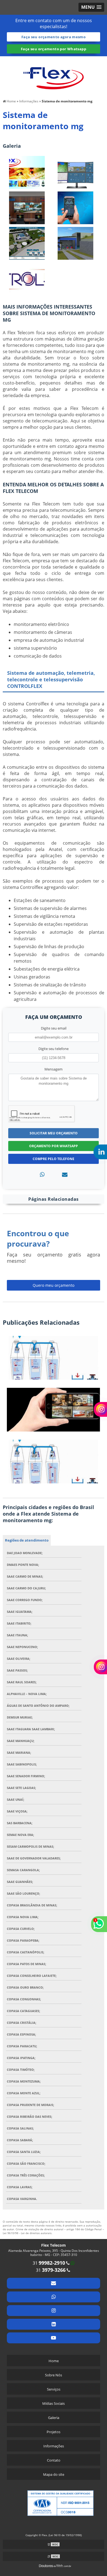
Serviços (54, 2389)
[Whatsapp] (42, 1174)
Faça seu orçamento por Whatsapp (54, 49)
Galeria (54, 2418)
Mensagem (54, 1069)
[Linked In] (54, 2324)
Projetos (54, 2432)
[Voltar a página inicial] (54, 75)
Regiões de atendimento (27, 1540)
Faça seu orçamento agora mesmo (54, 37)
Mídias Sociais (54, 2403)
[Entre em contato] (65, 1174)
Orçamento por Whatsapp (54, 1146)
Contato (54, 2460)
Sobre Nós (54, 2375)
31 (49, 2263)
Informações (54, 2446)
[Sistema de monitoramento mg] (27, 172)
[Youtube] (54, 2338)
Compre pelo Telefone (54, 1159)
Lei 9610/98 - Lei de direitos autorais (27, 2233)
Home (54, 2361)
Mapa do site (54, 2474)
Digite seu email (54, 1028)
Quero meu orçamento (54, 1285)
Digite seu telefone (54, 1049)
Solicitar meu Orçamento (54, 1133)
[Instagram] (54, 2311)
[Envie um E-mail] (54, 2283)
